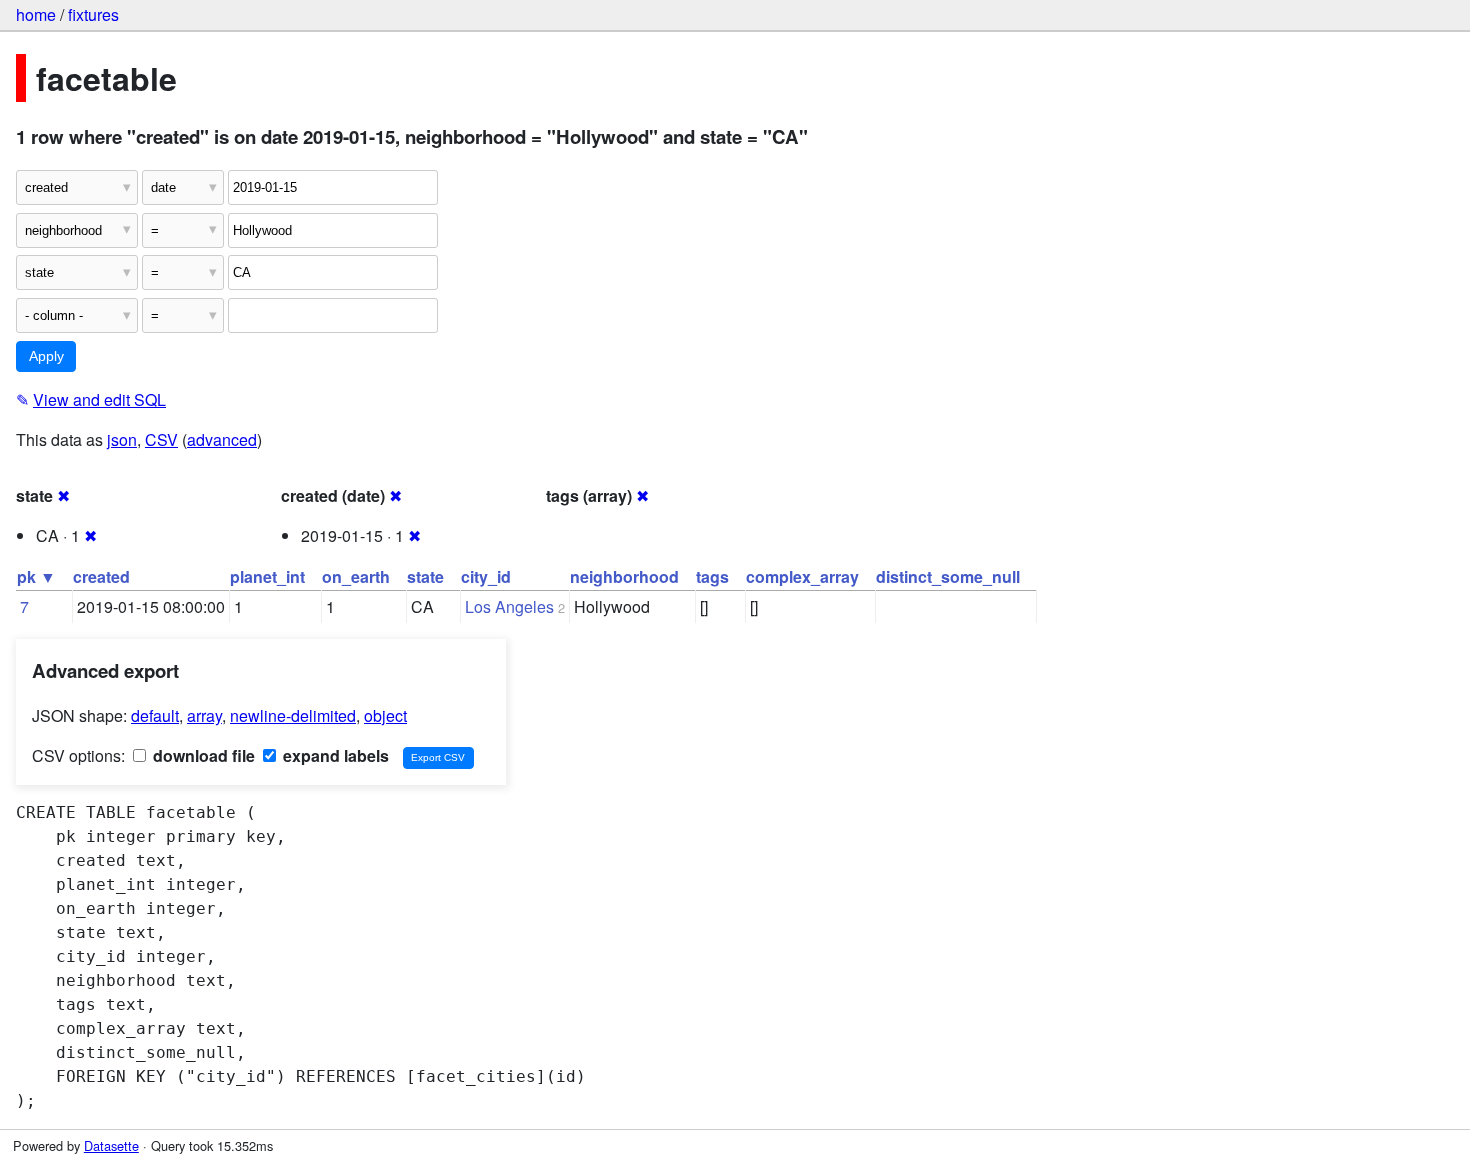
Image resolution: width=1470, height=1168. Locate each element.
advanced (222, 439)
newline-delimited (293, 715)
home (36, 14)
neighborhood (624, 576)
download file (202, 755)
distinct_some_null (948, 576)
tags (712, 576)
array (204, 715)
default (155, 715)
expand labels (334, 755)
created (101, 576)
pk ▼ (36, 576)
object (385, 715)
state (425, 576)
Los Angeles (509, 606)
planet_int (267, 576)
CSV (161, 439)
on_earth (356, 576)
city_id (486, 576)
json (122, 439)
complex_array (802, 576)
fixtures (93, 14)
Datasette (111, 1145)
